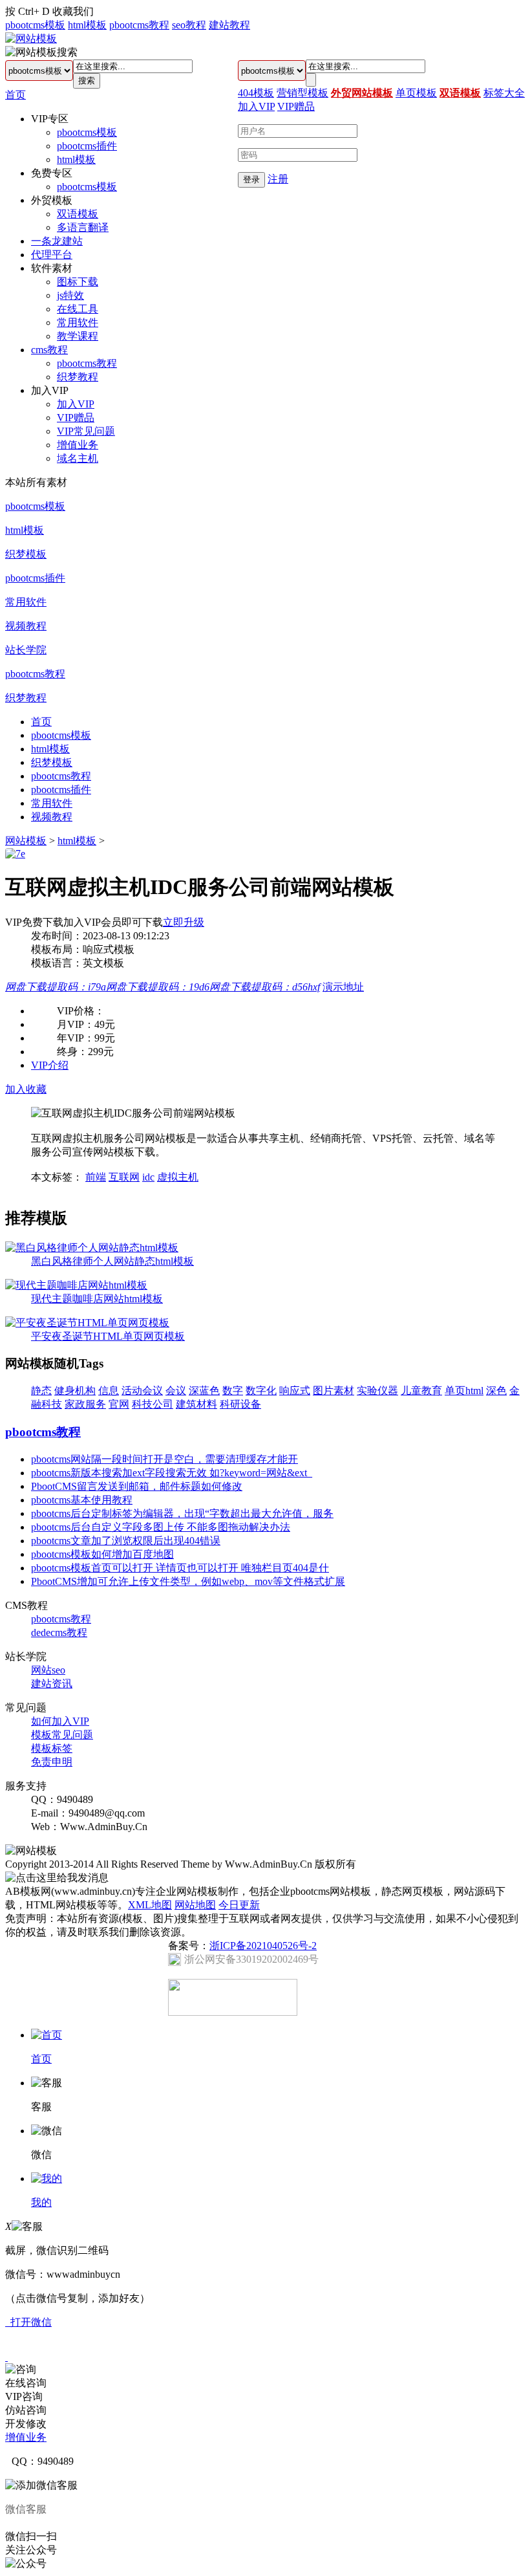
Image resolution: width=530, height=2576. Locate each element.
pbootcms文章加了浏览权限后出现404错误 (126, 1541)
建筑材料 (196, 1404)
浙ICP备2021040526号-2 (263, 1946)
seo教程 (189, 25)
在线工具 (78, 309)
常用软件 (78, 322)
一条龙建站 (57, 241)
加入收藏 (26, 1089)
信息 (109, 1391)
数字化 (261, 1391)
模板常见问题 (62, 1735)
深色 (496, 1391)
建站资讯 (52, 1684)
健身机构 (75, 1391)
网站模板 (26, 841)
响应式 (295, 1391)
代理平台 (52, 255)
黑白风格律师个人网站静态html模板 (112, 1261)
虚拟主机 (178, 1177)
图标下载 (78, 282)
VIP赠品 (76, 418)
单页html (464, 1391)
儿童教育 (421, 1391)
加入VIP (76, 404)
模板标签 (52, 1748)
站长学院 (26, 650)
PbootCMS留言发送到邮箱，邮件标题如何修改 (137, 1486)
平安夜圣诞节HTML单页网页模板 (108, 1336)
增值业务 (78, 445)
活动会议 (142, 1391)
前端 (96, 1177)
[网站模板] (31, 38)
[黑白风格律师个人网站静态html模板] (92, 1248)
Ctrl (26, 11)
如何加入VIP (60, 1721)
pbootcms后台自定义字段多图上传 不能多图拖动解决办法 (161, 1527)
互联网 (124, 1177)
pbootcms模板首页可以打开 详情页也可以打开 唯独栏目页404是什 (180, 1568)
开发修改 (26, 2424)
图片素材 (334, 1391)
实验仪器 (377, 1391)
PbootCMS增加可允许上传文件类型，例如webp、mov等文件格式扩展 (188, 1581)
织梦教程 (78, 377)
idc (148, 1177)
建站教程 (229, 25)
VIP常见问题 (86, 431)
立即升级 (184, 922)
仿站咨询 (26, 2410)
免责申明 (52, 1762)
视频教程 (26, 626)
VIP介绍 (50, 1065)
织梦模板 (26, 554)
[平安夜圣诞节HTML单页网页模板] (87, 1323)
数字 (233, 1391)
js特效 (70, 295)
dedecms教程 (59, 1632)
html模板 (87, 25)
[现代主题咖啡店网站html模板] (76, 1285)
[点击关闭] (6, 2357)
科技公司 (153, 1404)
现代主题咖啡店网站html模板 (97, 1299)
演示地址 (343, 987)
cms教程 (49, 350)
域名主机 (78, 458)
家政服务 (85, 1404)
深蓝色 (204, 1391)
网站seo (48, 1670)
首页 (16, 95)
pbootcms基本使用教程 (82, 1500)
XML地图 (150, 1905)
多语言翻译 (83, 227)
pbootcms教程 (139, 25)
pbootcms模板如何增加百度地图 (102, 1554)
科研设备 (240, 1404)
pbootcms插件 (87, 146)
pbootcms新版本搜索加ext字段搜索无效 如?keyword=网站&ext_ (172, 1473)
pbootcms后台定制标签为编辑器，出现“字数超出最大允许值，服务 (182, 1513)
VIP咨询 (24, 2396)
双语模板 (78, 214)
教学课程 (78, 336)
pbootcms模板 (35, 25)
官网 (119, 1404)
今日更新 (239, 1905)
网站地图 (195, 1905)
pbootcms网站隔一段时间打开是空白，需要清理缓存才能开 (164, 1459)
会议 (176, 1391)
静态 (41, 1391)
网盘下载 (56, 987)
